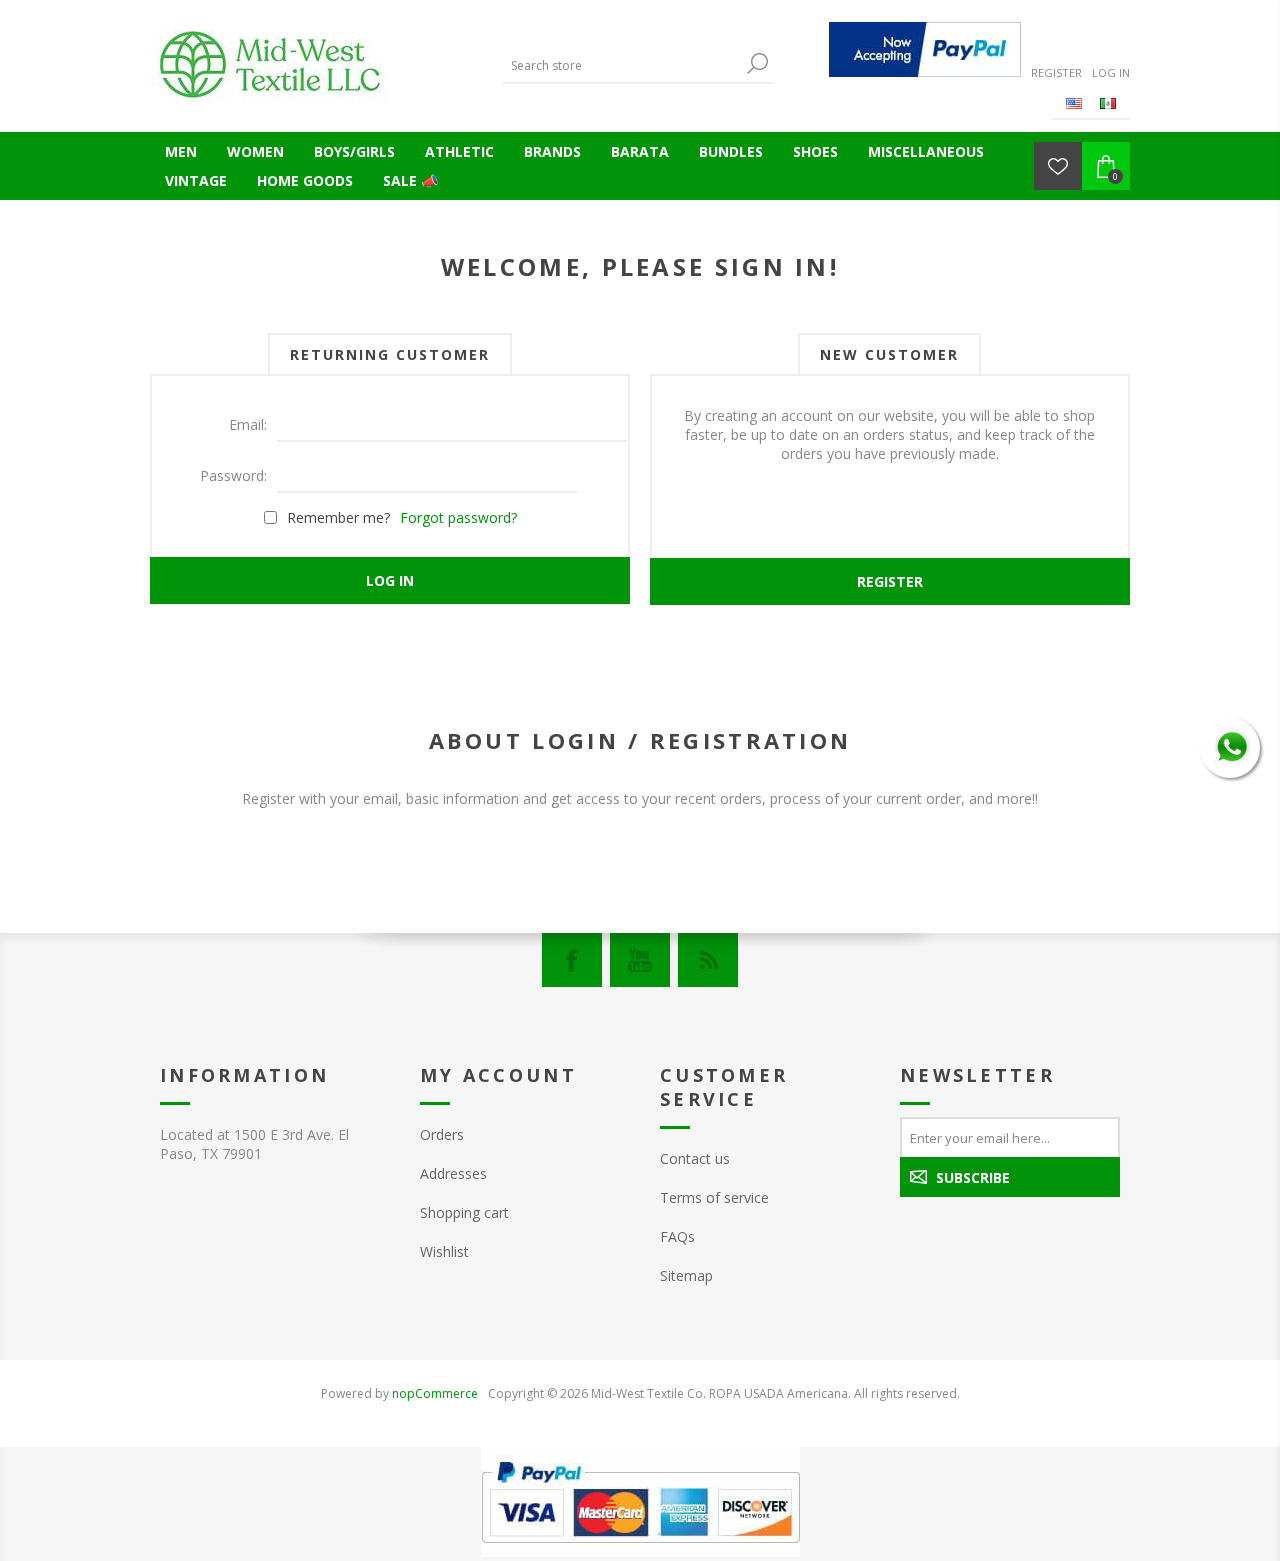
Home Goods (305, 180)
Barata (640, 151)
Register (1056, 72)
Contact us (695, 1158)
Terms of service (714, 1197)
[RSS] (708, 960)
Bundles (731, 151)
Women (255, 151)
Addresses (453, 1173)
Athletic (459, 151)
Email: (248, 424)
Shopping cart (464, 1212)
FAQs (677, 1236)
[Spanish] (1108, 103)
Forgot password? (458, 517)
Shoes (815, 151)
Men (181, 151)
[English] (1074, 103)
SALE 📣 (410, 180)
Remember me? (338, 517)
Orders (442, 1134)
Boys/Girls (354, 151)
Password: (233, 475)
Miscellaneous (926, 151)
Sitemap (686, 1275)
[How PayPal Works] (925, 50)
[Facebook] (572, 960)
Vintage (196, 180)
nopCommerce (435, 1393)
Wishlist (444, 1251)
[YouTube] (640, 960)
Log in (1111, 72)
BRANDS (552, 151)
